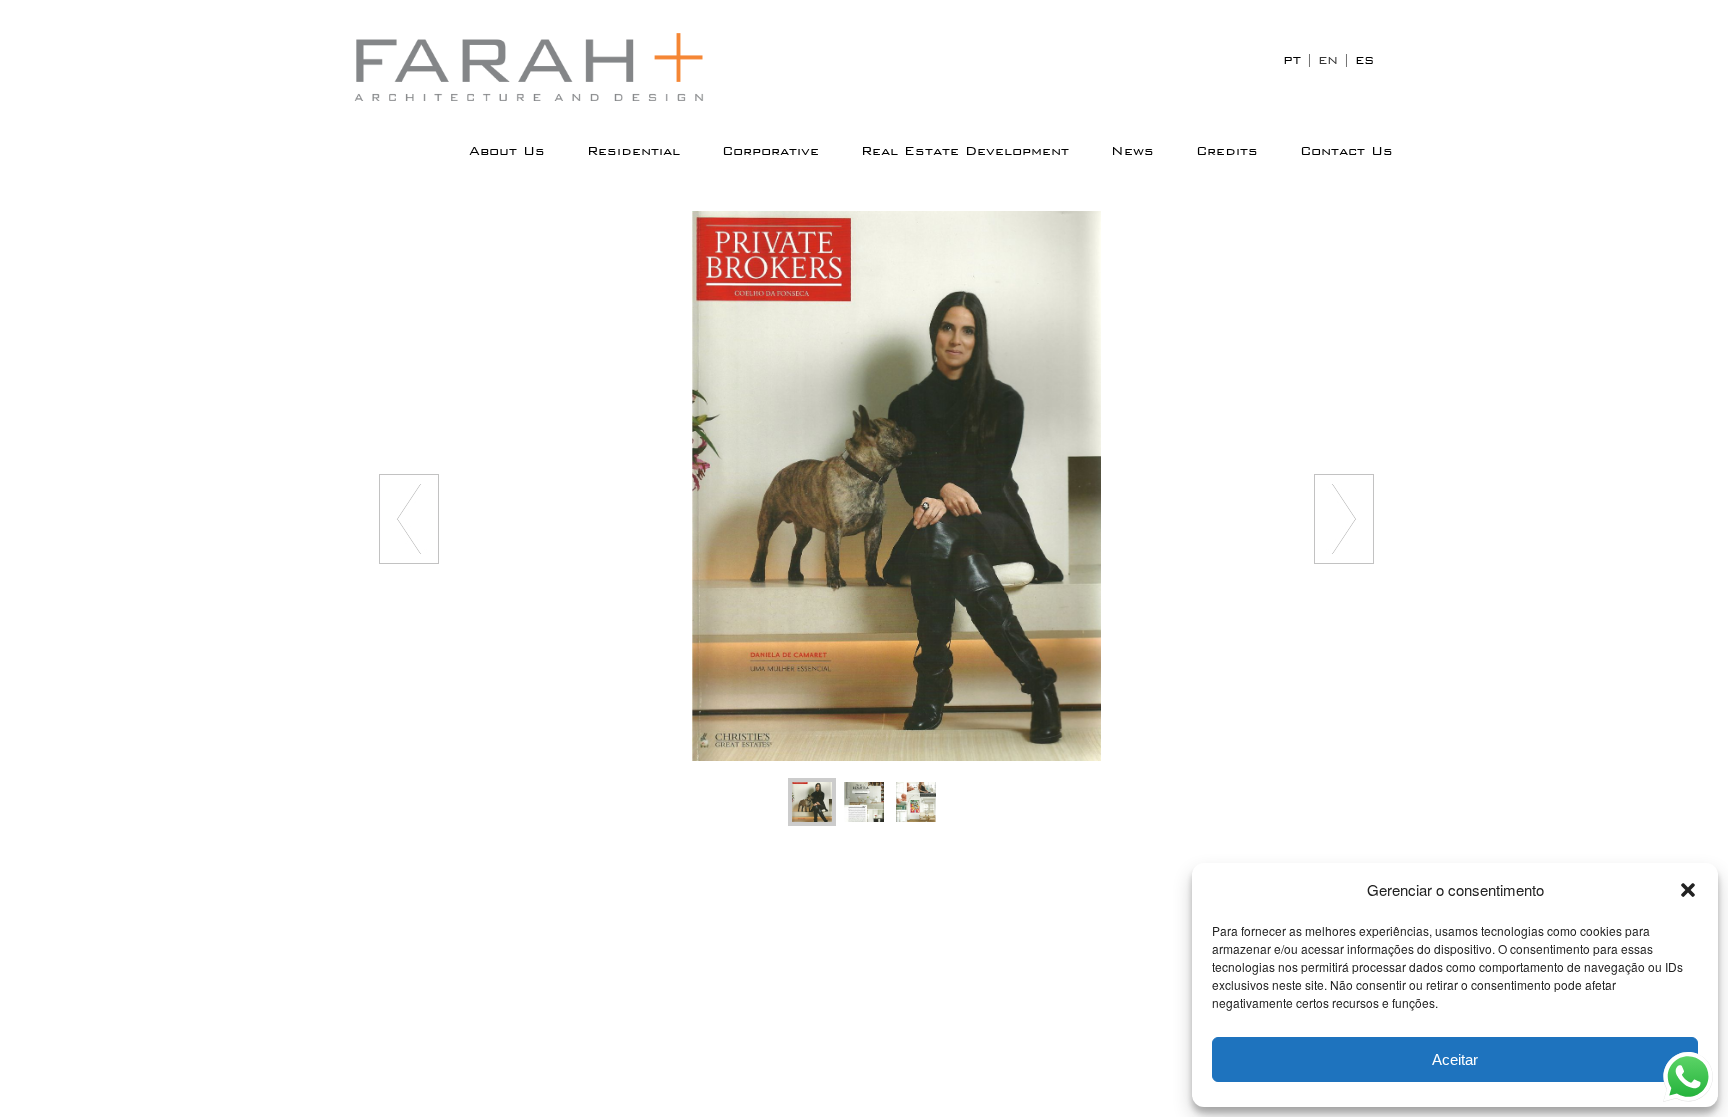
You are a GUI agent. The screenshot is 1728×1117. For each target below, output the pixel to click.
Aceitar (1455, 1059)
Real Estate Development (965, 151)
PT (1292, 60)
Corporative (770, 151)
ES (1364, 60)
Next (1344, 519)
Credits (1227, 151)
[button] (1688, 890)
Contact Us (1346, 151)
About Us (507, 151)
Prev (409, 519)
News (1132, 151)
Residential (633, 151)
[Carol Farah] (544, 67)
